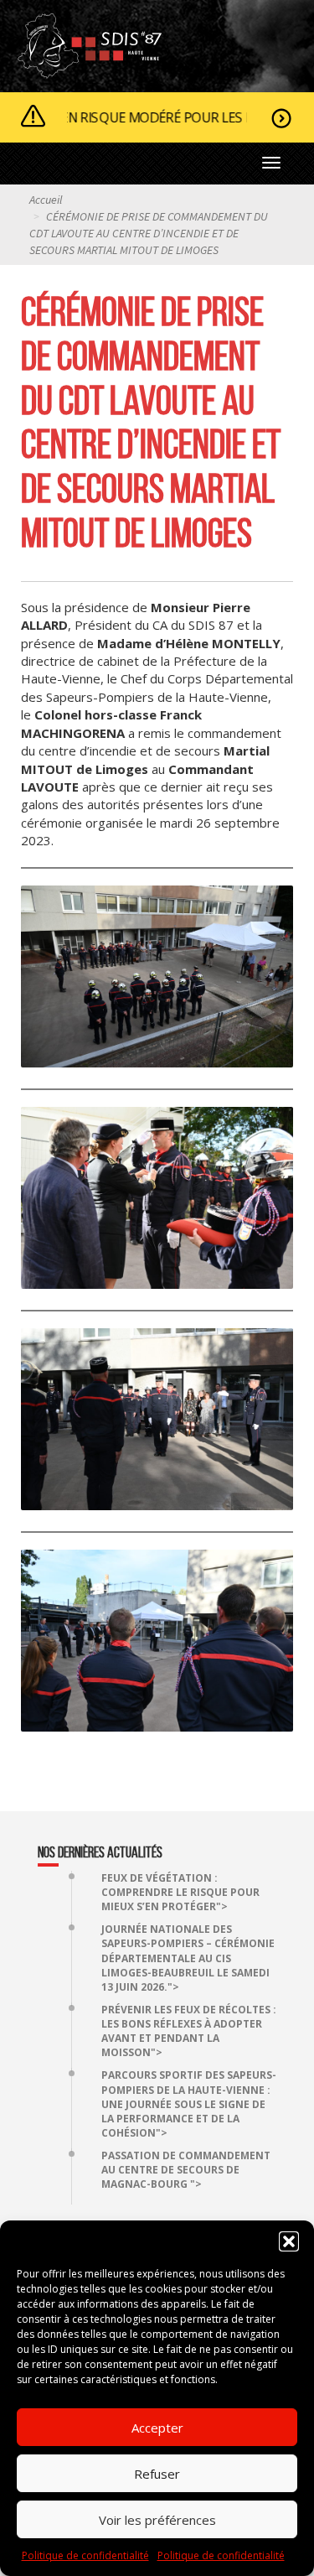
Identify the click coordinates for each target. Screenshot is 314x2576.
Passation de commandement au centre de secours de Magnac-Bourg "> (186, 2170)
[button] (289, 2241)
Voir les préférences (157, 2520)
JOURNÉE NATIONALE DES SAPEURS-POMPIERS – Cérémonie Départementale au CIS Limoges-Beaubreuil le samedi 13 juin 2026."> (188, 1958)
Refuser (157, 2474)
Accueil (46, 200)
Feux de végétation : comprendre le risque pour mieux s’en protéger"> (180, 1892)
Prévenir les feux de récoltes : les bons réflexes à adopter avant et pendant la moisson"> (189, 2031)
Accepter (157, 2428)
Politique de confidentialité (85, 2555)
